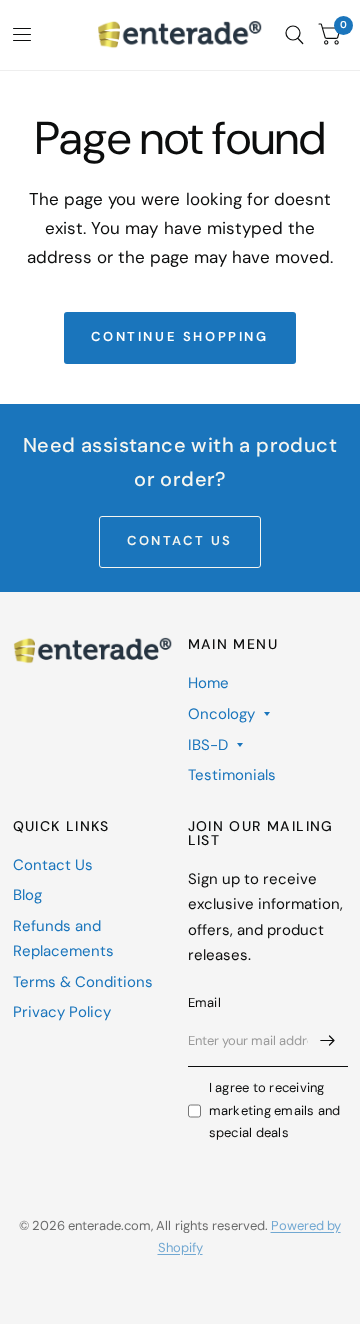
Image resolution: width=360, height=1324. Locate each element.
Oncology (221, 714)
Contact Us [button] (180, 540)
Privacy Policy (62, 1012)
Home (208, 683)
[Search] (294, 35)
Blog (27, 895)
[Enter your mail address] (328, 1041)
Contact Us (53, 865)
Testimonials (232, 775)
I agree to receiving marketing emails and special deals (275, 1110)
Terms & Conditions (83, 982)
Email (204, 1002)
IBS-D (208, 745)
